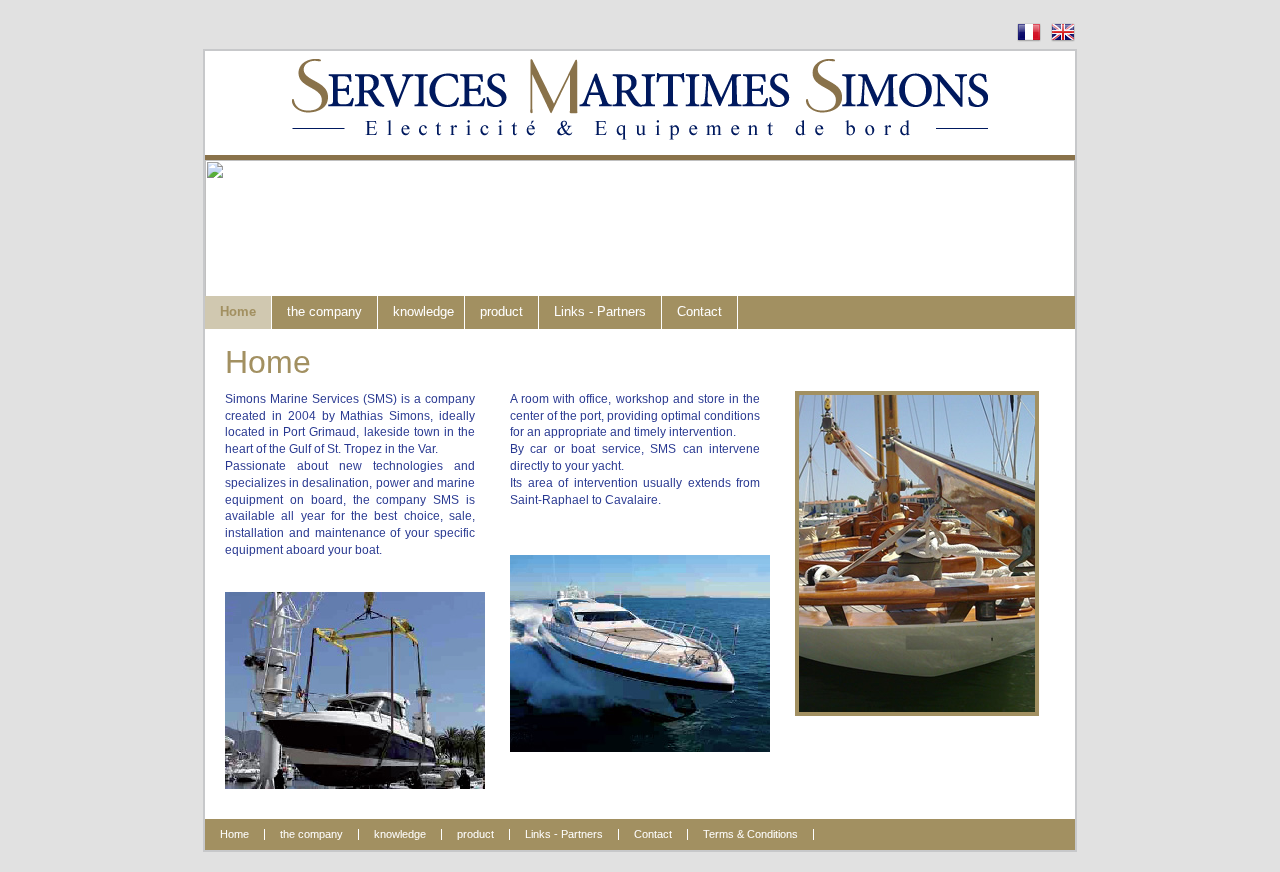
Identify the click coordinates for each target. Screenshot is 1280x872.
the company (324, 311)
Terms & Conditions (750, 834)
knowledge (423, 311)
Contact (699, 311)
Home (238, 311)
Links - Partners (600, 311)
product (501, 311)
